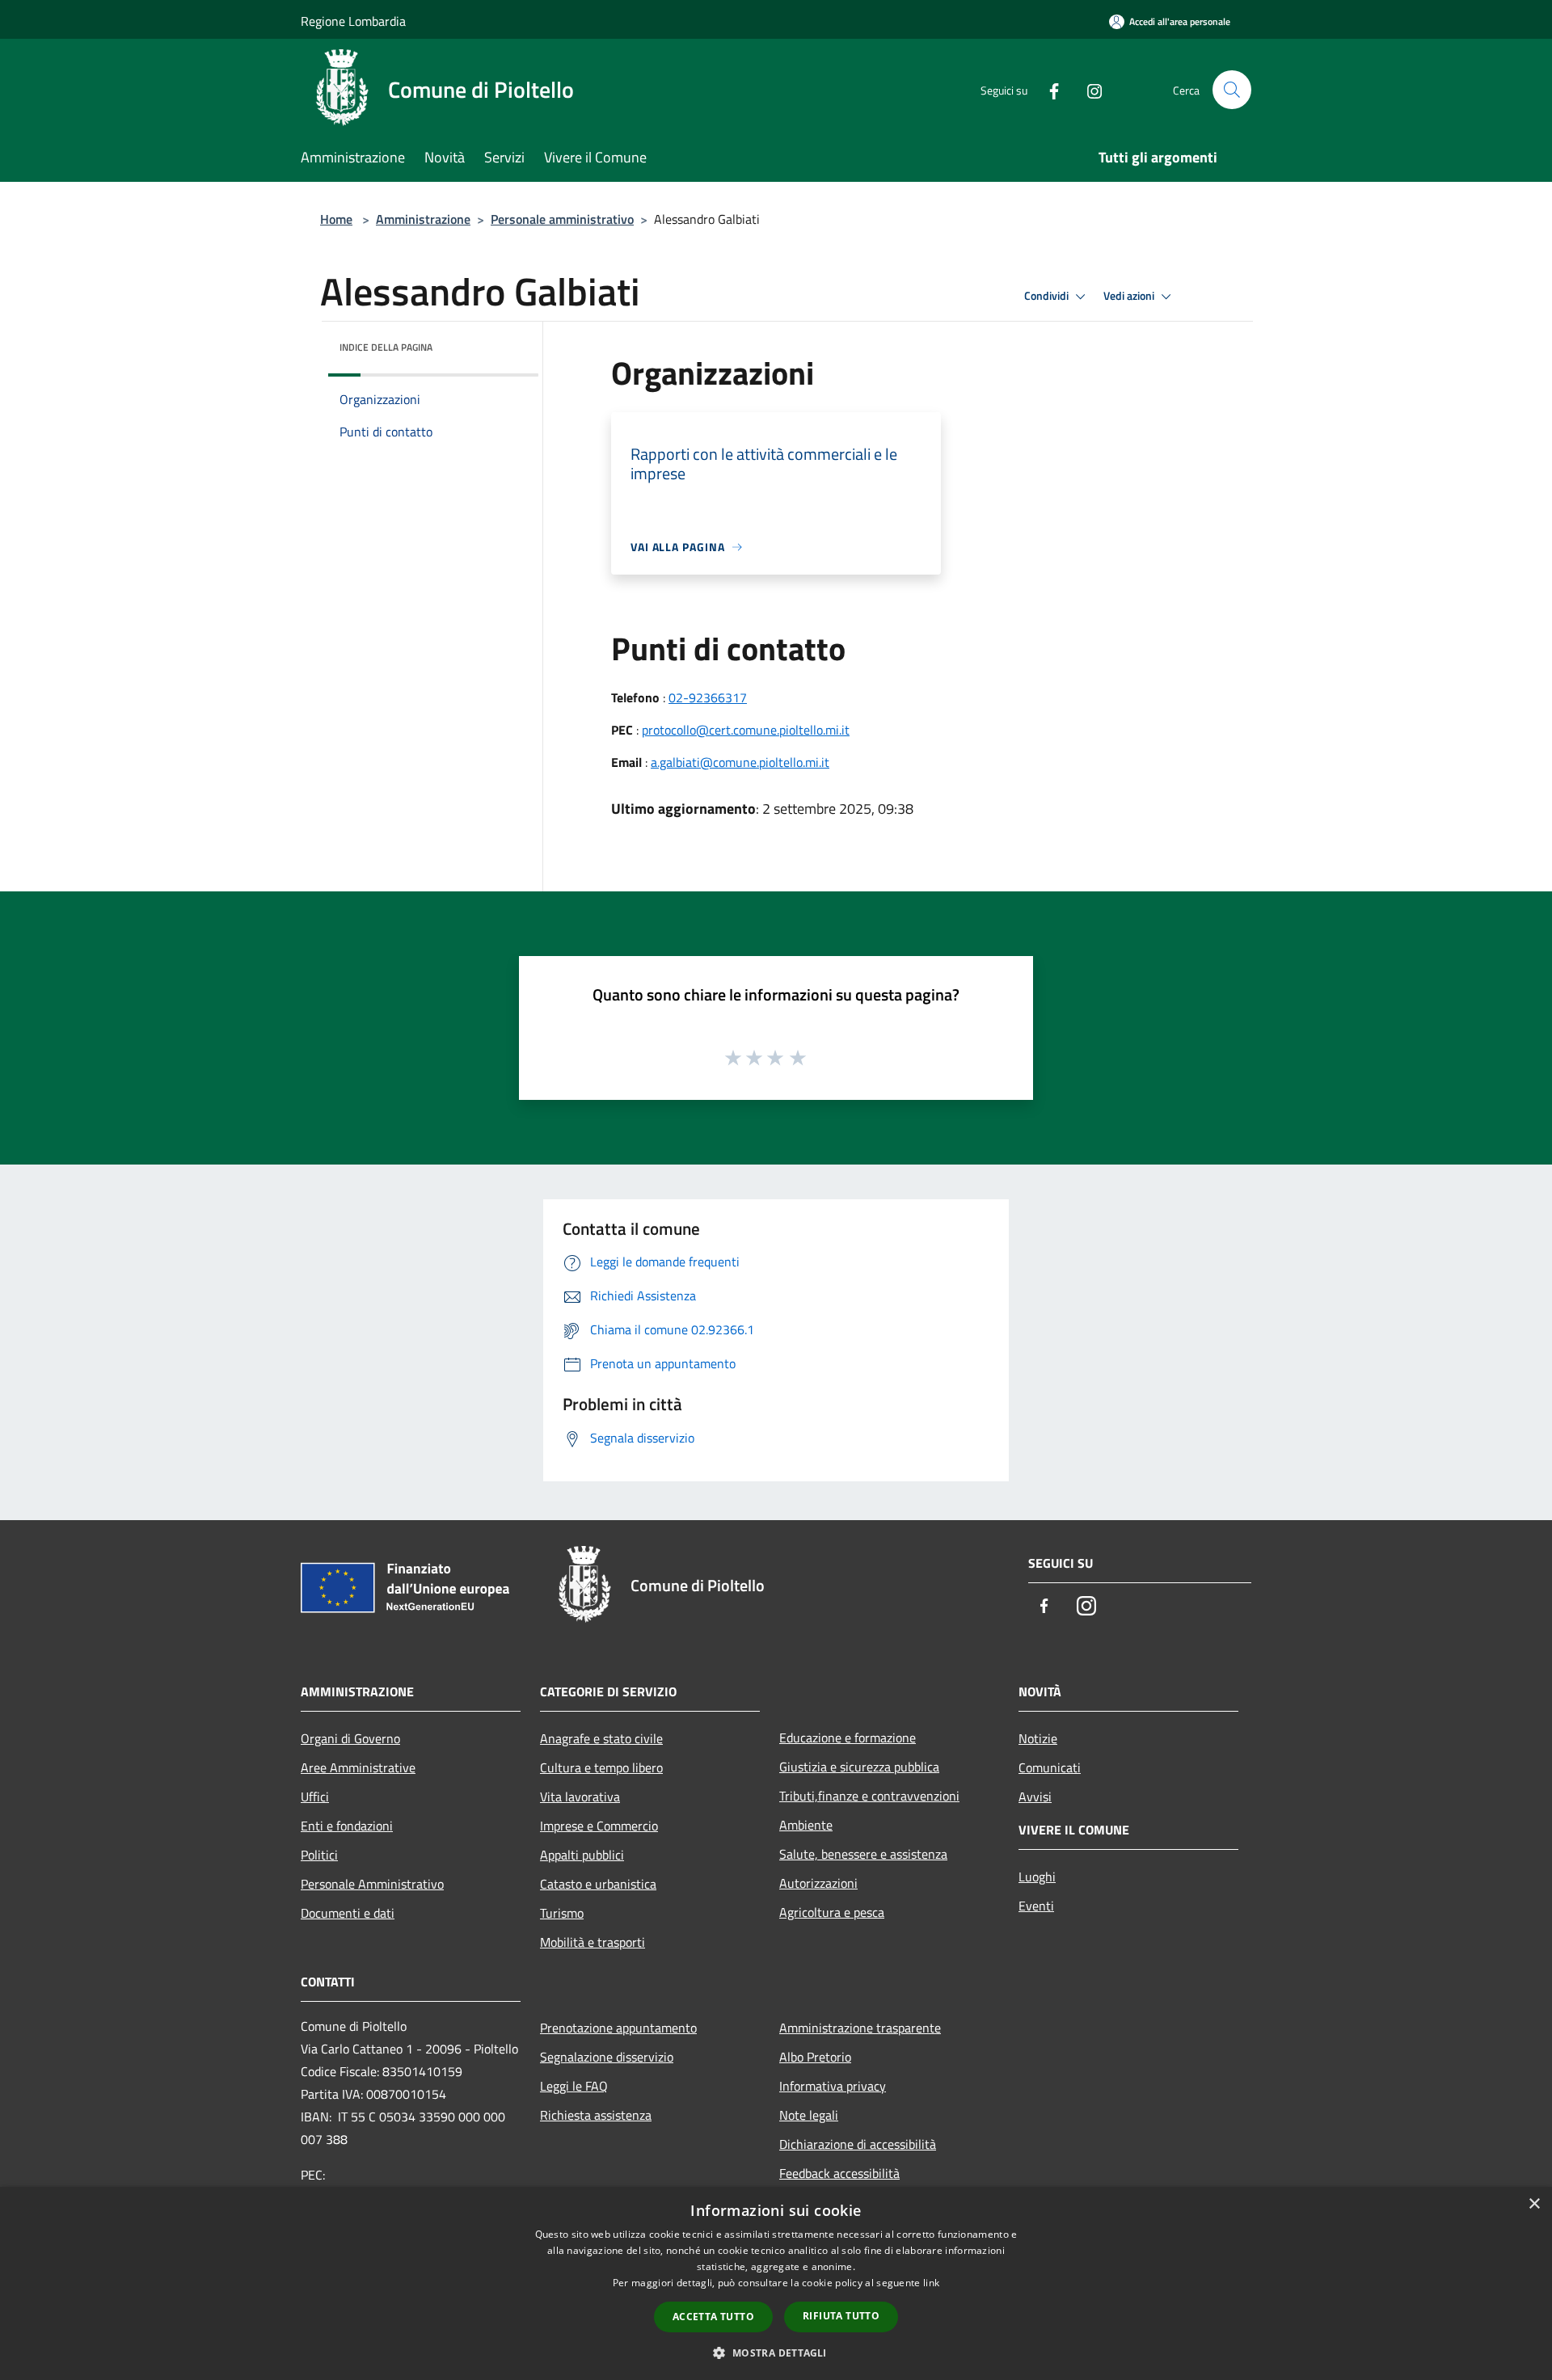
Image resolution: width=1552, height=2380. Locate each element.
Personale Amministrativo (372, 1884)
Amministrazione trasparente (860, 2028)
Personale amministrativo (562, 219)
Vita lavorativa (580, 1797)
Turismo (562, 1913)
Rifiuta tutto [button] (841, 2316)
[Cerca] (1232, 90)
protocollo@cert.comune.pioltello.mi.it (746, 730)
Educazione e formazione (848, 1738)
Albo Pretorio (815, 2057)
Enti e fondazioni (347, 1826)
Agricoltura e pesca (832, 1912)
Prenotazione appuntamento (618, 2028)
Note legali (809, 2115)
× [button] (1534, 2204)
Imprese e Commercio (599, 1826)
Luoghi (1037, 1877)
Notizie (1038, 1738)
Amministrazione (423, 219)
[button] (776, 2353)
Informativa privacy (833, 2086)
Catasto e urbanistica (598, 1884)
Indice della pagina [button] (386, 347)
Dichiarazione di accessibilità (858, 2144)
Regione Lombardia (353, 21)
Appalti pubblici (582, 1855)
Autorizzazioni (818, 1883)
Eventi (1036, 1906)
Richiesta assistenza (596, 2115)
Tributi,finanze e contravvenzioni (869, 1796)
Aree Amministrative (358, 1767)
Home (336, 219)
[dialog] (776, 2283)
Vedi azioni (1130, 296)
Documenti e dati (348, 1913)
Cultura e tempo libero (601, 1767)
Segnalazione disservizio (607, 2057)
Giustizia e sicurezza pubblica (859, 1767)
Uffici (315, 1797)
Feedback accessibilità (839, 2173)
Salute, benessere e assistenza (863, 1854)
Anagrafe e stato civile (601, 1738)
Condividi (1048, 296)
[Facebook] (1048, 89)
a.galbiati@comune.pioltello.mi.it (740, 762)
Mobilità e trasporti (593, 1942)
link (931, 2283)
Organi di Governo (350, 1738)
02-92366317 (708, 697)
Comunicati (1050, 1767)
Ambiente (806, 1825)
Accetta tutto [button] (713, 2317)
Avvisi (1035, 1797)
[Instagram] (1088, 89)
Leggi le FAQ (574, 2086)
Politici (319, 1855)
